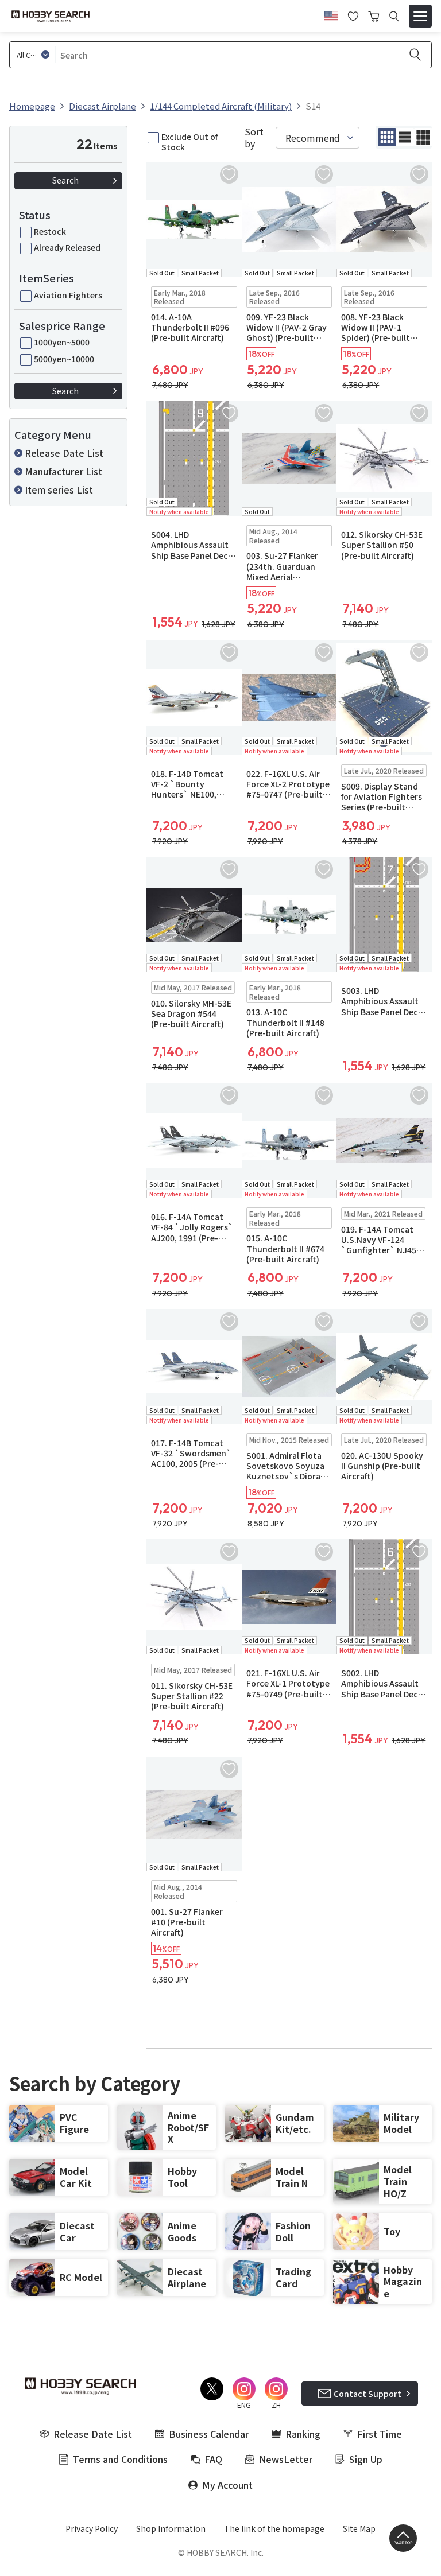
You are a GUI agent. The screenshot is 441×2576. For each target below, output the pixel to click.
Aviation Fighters (68, 295)
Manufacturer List (63, 471)
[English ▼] (331, 14)
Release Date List (64, 453)
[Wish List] (353, 15)
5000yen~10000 (64, 359)
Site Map (359, 2528)
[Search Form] (394, 16)
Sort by (254, 138)
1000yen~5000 (62, 342)
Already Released (67, 247)
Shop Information (171, 2528)
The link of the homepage (274, 2528)
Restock (50, 231)
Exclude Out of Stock (189, 142)
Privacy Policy (92, 2528)
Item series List (59, 489)
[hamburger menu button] (420, 16)
